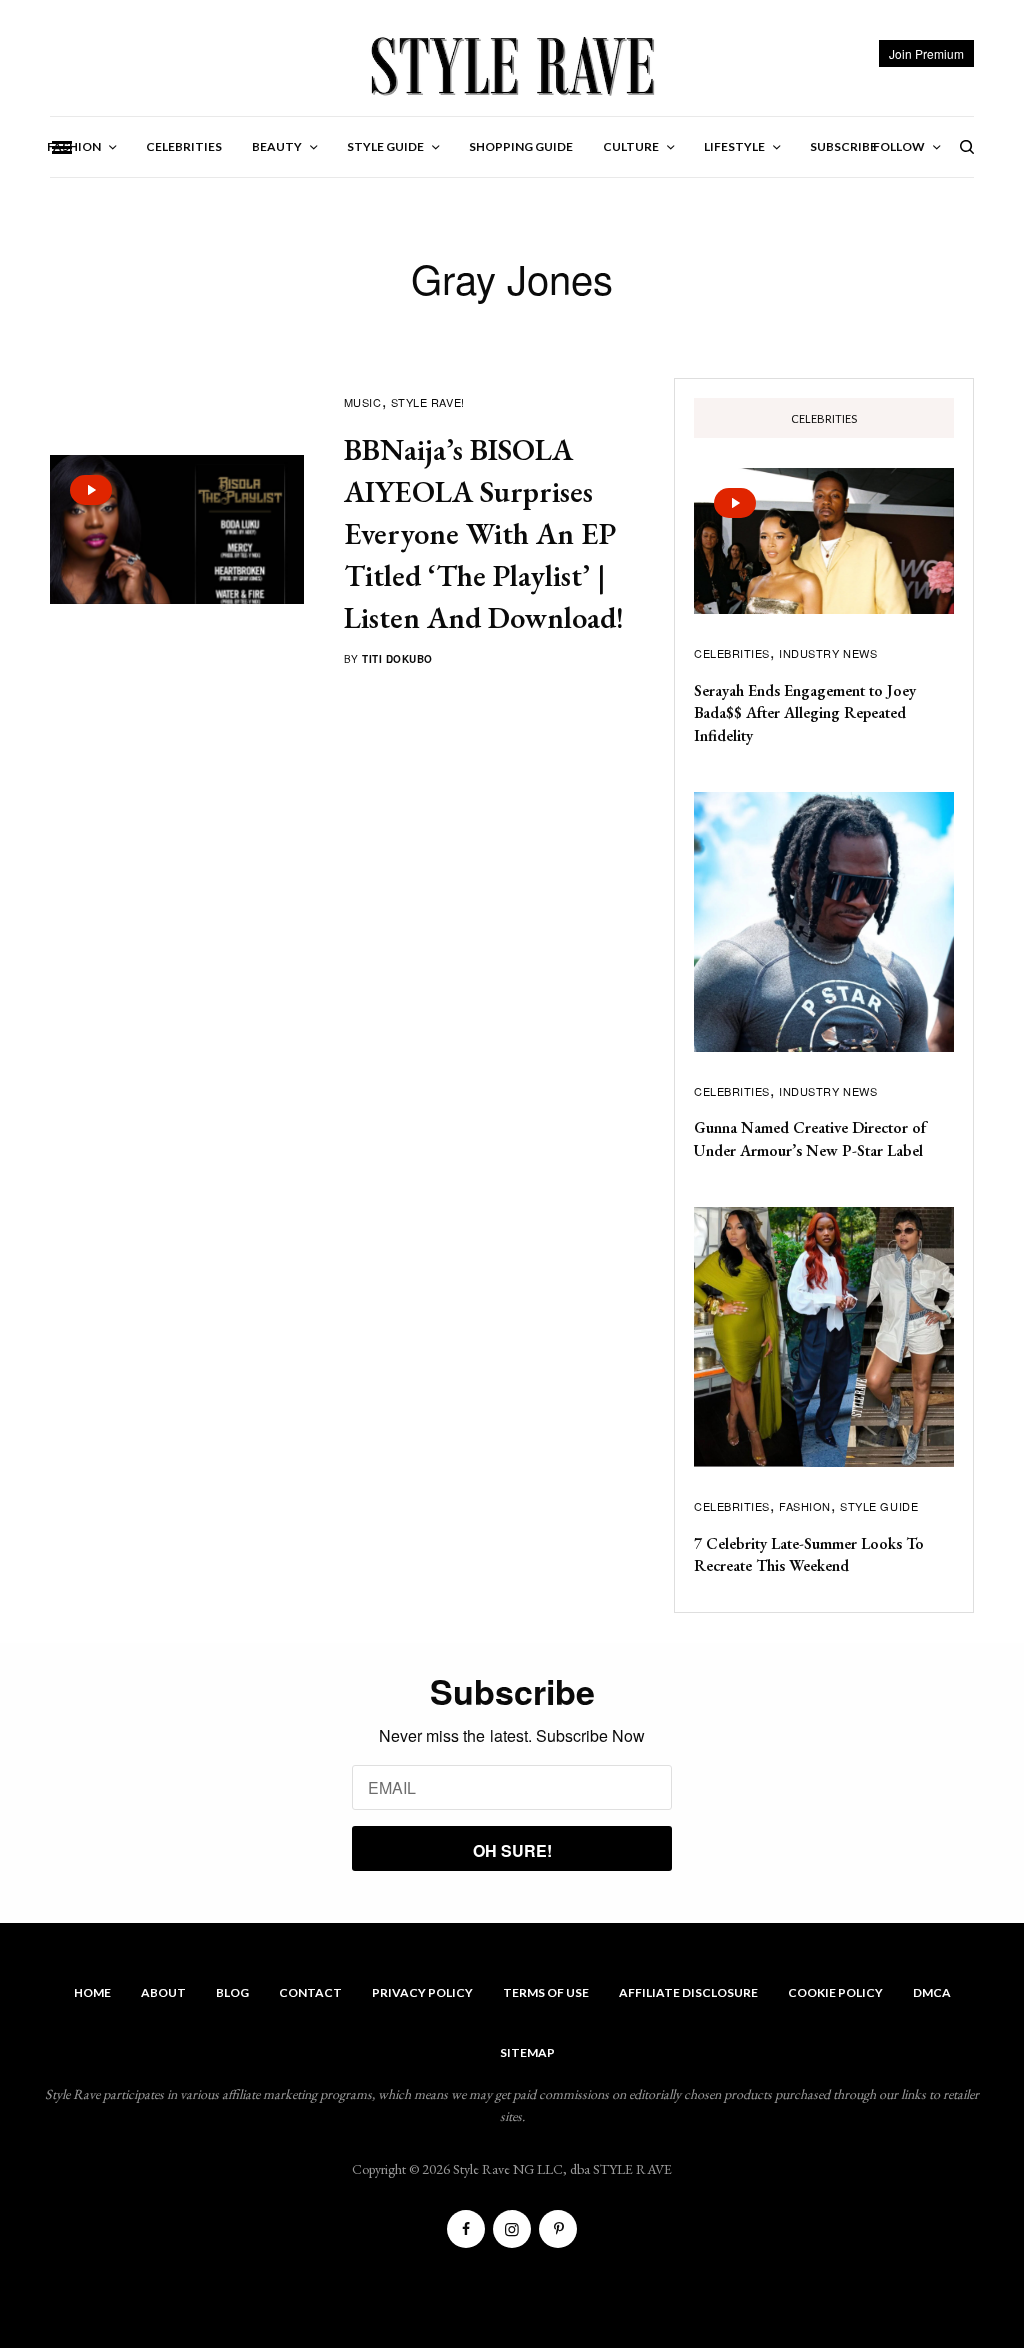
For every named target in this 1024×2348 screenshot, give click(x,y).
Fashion (805, 1506)
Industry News (828, 653)
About (163, 1992)
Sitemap (527, 2052)
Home (92, 1992)
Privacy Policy (422, 1992)
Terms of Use (546, 1992)
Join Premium (926, 53)
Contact (310, 1992)
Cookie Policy (835, 1992)
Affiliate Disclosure (688, 1992)
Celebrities (732, 653)
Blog (232, 1992)
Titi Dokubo (397, 659)
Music (363, 402)
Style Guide (879, 1506)
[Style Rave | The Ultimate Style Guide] (512, 65)
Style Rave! (428, 402)
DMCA (932, 1992)
